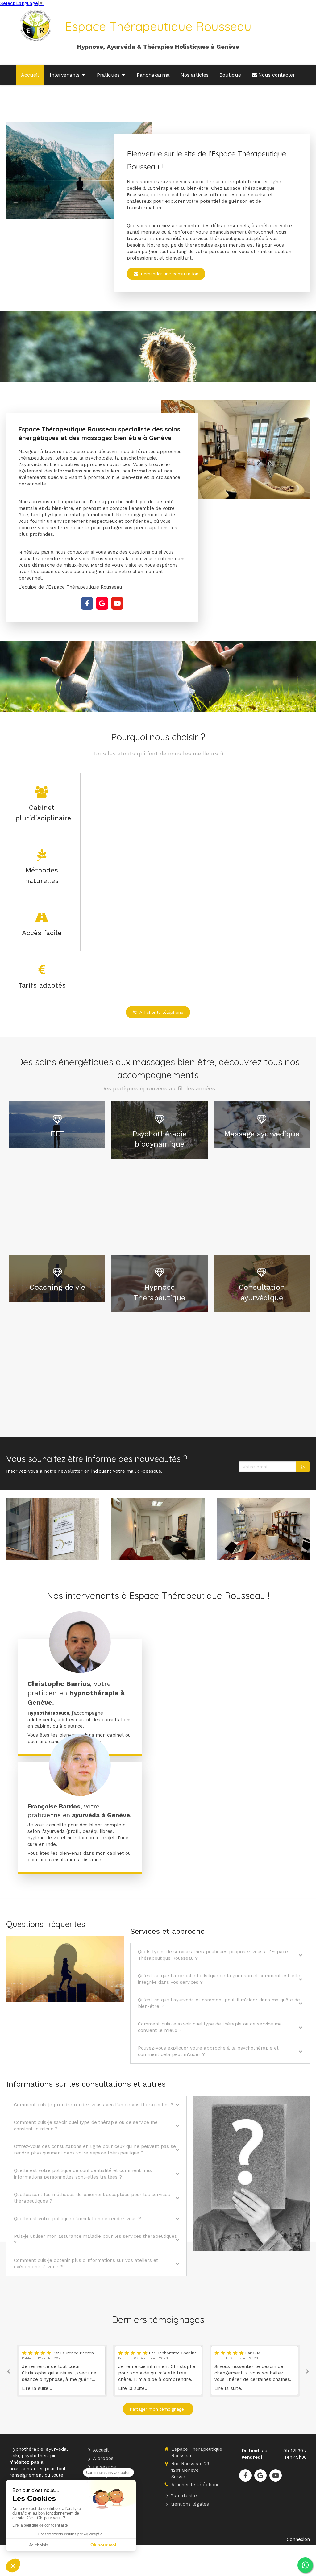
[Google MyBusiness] (102, 603)
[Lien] (80, 1642)
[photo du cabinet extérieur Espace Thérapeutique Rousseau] (53, 1529)
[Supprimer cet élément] (46, 1208)
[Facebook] (87, 603)
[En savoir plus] (80, 1765)
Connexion (298, 2539)
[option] (62, 2371)
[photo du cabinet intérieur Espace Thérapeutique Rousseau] (158, 1529)
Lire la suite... (37, 2388)
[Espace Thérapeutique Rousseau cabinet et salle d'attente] (263, 1529)
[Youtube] (117, 603)
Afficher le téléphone (195, 2485)
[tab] (220, 1955)
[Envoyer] (303, 1467)
